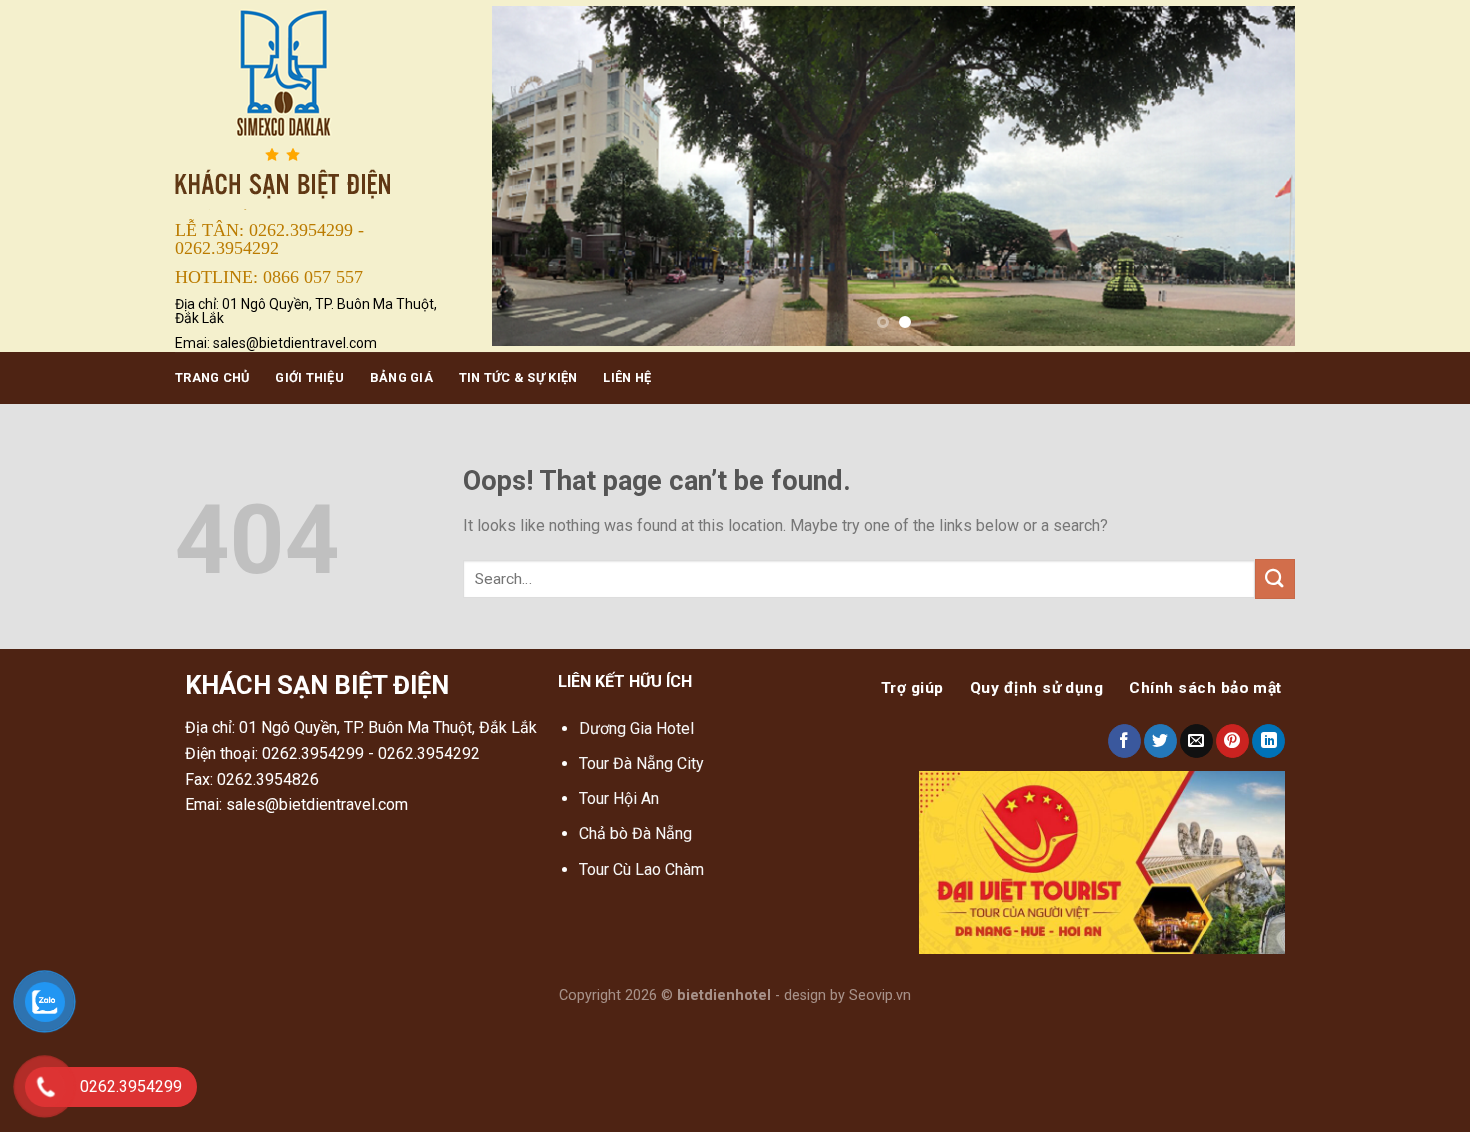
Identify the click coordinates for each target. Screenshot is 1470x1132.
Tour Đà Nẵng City (641, 763)
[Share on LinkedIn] (1268, 741)
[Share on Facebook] (1124, 741)
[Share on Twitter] (1160, 741)
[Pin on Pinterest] (1232, 741)
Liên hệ (627, 377)
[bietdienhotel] (318, 106)
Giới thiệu (309, 377)
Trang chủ (212, 377)
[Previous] (533, 176)
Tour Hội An (619, 798)
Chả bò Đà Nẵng (635, 833)
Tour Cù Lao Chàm (641, 869)
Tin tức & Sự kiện (518, 377)
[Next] (1254, 176)
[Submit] (1275, 578)
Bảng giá (401, 377)
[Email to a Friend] (1196, 741)
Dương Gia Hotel (638, 728)
